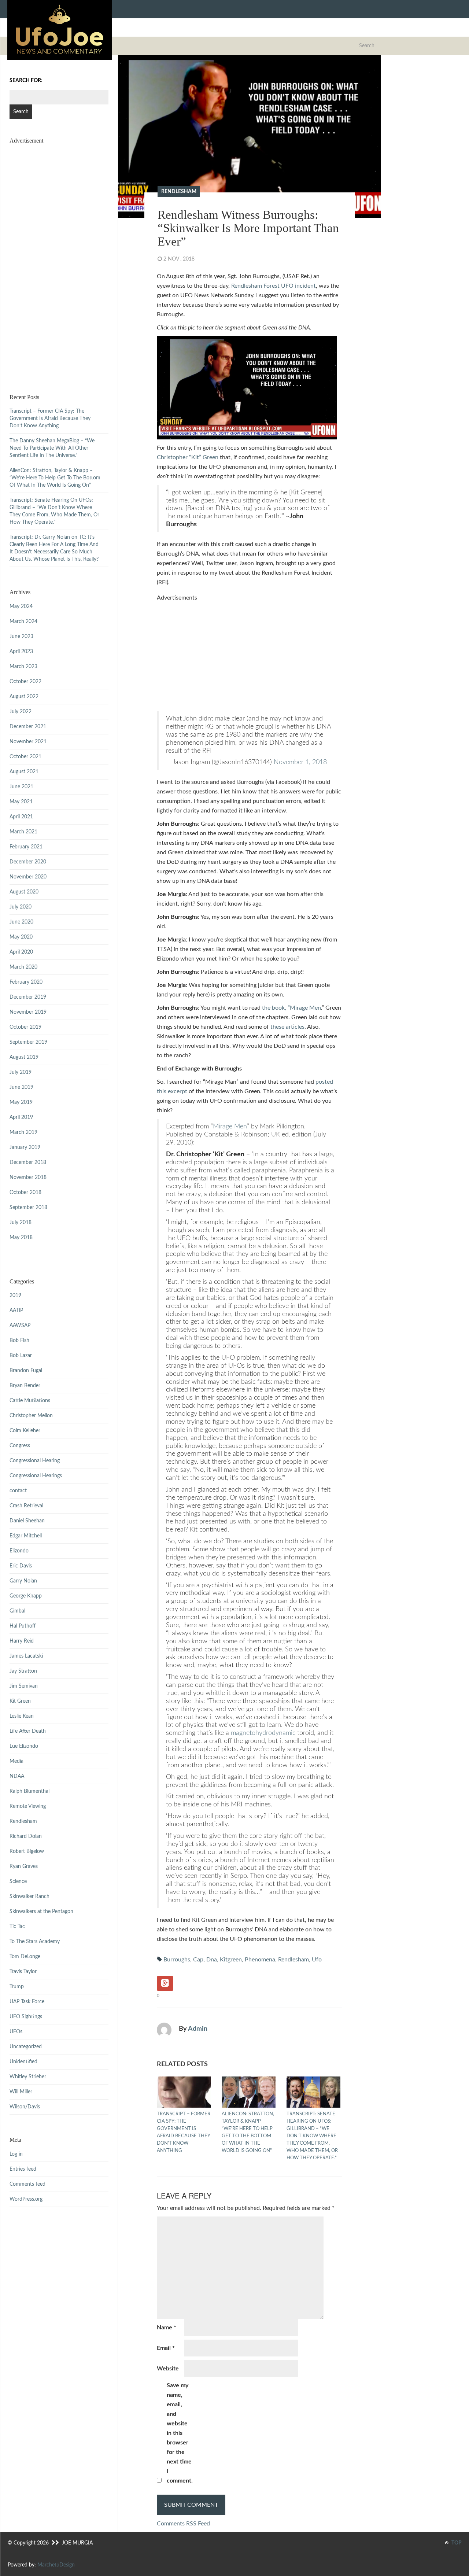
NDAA (17, 1776)
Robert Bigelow (27, 1851)
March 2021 (23, 832)
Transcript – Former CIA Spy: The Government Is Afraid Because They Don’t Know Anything (184, 2132)
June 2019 (21, 1087)
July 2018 (21, 1223)
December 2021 (28, 727)
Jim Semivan (24, 1686)
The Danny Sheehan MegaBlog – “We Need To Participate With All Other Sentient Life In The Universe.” (52, 448)
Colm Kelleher (25, 1431)
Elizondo (19, 1551)
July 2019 (21, 1072)
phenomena (260, 1960)
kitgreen (231, 1960)
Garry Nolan (23, 1581)
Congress (20, 1446)
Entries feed (23, 2169)
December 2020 (28, 862)
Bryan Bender (25, 1386)
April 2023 (21, 652)
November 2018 (28, 1178)
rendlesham (293, 1960)
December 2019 (28, 997)
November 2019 (28, 1012)
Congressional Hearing (35, 1461)
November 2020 (28, 877)
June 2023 (21, 637)
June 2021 (21, 787)
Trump (17, 1987)
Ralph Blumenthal (29, 1791)
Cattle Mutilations (30, 1401)
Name (167, 2328)
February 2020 (26, 982)
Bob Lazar (21, 1356)
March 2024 (23, 622)
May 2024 (21, 607)
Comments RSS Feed (183, 2524)
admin (198, 2029)
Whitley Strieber (28, 2077)
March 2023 (23, 667)
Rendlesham (179, 192)
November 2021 (28, 742)
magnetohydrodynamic (263, 1733)
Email (166, 2348)
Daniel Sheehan (27, 1521)
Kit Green (20, 1701)
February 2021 (26, 847)
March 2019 (23, 1132)
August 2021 (24, 772)
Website (168, 2369)
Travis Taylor (23, 1972)
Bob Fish (19, 1341)
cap (198, 1960)
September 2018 (28, 1208)
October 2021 (25, 757)
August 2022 (24, 697)
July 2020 (21, 907)
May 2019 (21, 1102)
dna (212, 1960)
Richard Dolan (26, 1836)
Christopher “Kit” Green (188, 457)
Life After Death (28, 1731)
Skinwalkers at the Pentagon (41, 1912)
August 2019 (24, 1057)
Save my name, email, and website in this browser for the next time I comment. (180, 2433)
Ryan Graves (24, 1866)
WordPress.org (26, 2199)
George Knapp (26, 1596)
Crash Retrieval (26, 1506)
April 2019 (21, 1117)
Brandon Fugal (26, 1371)
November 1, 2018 (300, 762)
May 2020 (21, 937)
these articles (287, 1027)
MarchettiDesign (56, 2565)
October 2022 (25, 682)
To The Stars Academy (35, 1942)
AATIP (16, 1311)
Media (16, 1761)
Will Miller (21, 2092)
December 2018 (28, 1162)
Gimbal (17, 1611)
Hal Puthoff (23, 1626)
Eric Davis (21, 1566)
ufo (317, 1960)
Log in (16, 2154)
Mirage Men (230, 1126)
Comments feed (27, 2184)
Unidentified (23, 2062)
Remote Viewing (28, 1806)
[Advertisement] (250, 654)
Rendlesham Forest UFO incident (274, 286)
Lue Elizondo (24, 1746)
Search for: (26, 81)
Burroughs (177, 1960)
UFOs (16, 2032)
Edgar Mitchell (26, 1536)
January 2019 (25, 1147)
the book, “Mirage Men (291, 1008)
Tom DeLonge (25, 1957)
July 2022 (21, 712)
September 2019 (28, 1042)
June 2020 (21, 922)
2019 (15, 1296)
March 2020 (23, 967)
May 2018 (21, 1238)
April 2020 (21, 952)
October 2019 (25, 1027)
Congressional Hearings (36, 1476)
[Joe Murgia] (60, 30)
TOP (456, 2543)
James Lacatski (26, 1656)
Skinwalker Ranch (29, 1897)
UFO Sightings (26, 2017)
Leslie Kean (22, 1716)
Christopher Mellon (31, 1416)
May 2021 (21, 802)
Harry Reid (22, 1641)
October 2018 (25, 1193)
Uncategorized (26, 2047)
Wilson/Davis (25, 2107)
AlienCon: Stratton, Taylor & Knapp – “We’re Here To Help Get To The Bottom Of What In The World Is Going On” (248, 2132)
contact (18, 1491)
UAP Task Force (27, 2002)
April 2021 (21, 817)
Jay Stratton (23, 1671)
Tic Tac (17, 1927)
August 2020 (24, 892)
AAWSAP (20, 1326)
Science (18, 1882)
